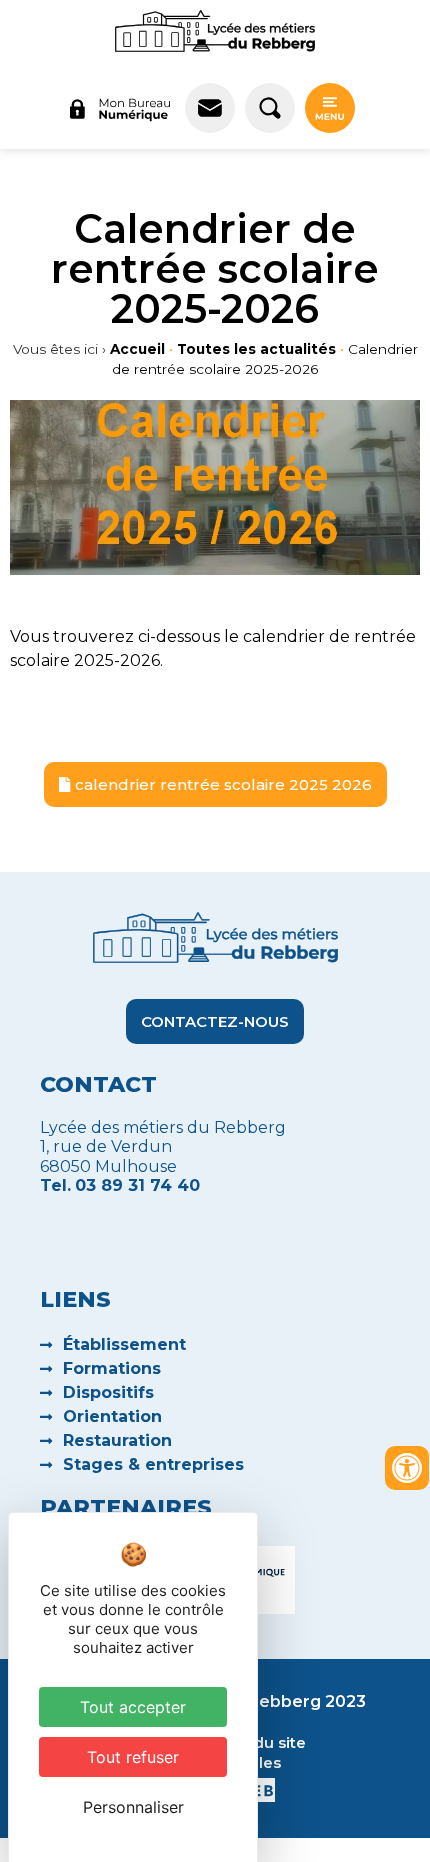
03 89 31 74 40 (137, 1185)
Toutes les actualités (256, 349)
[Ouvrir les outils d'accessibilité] (407, 1468)
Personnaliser (133, 1807)
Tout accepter (133, 1707)
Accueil (137, 349)
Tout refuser (133, 1757)
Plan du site (260, 1742)
